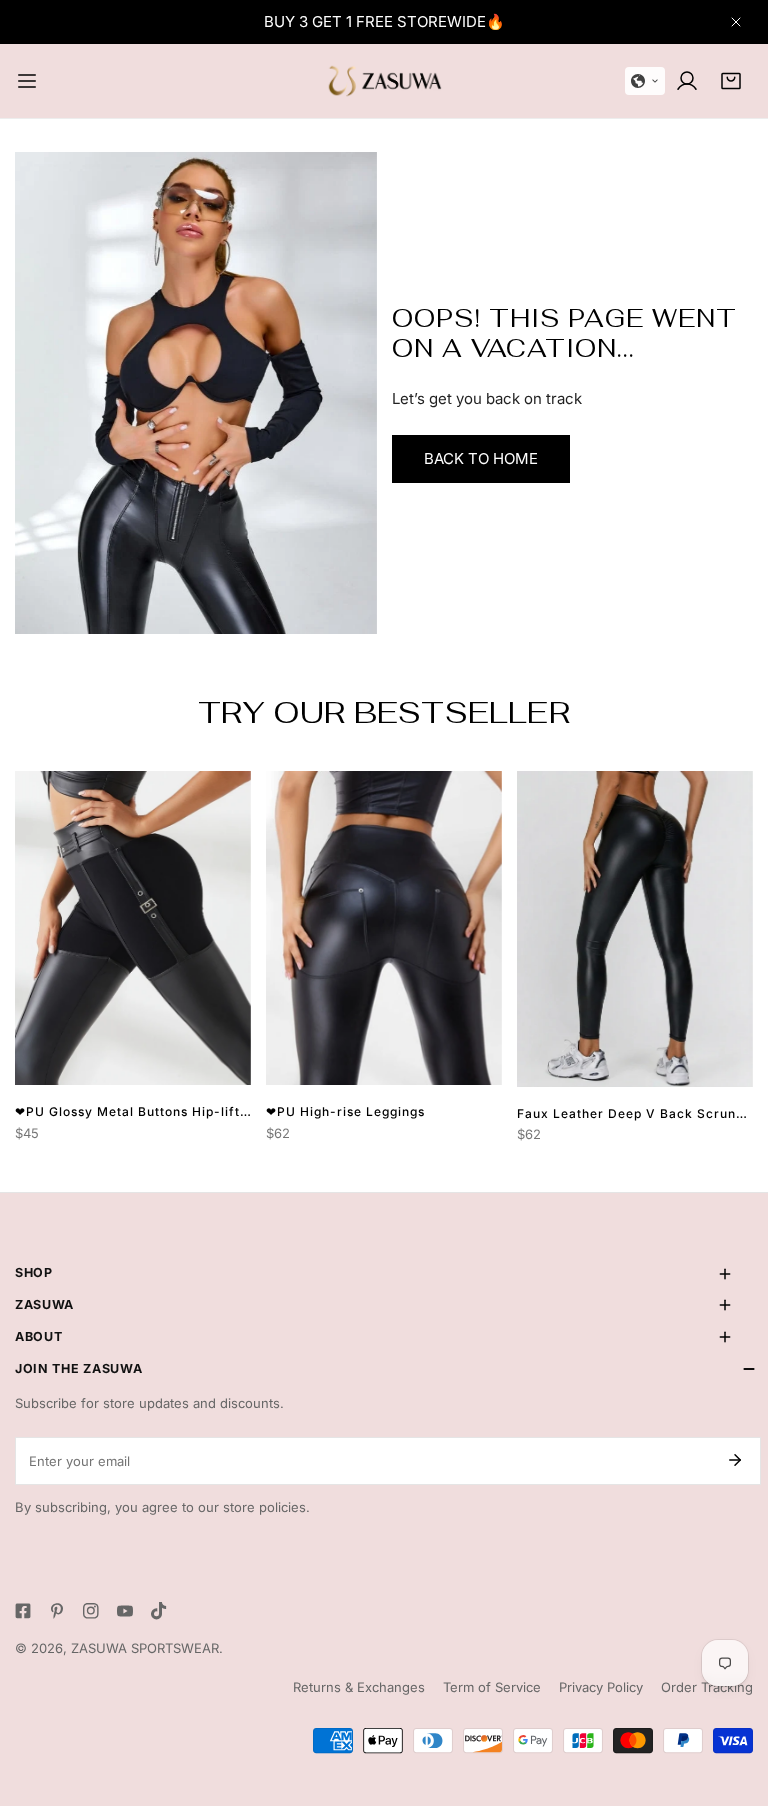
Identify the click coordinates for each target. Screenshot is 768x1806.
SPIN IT (605, 956)
